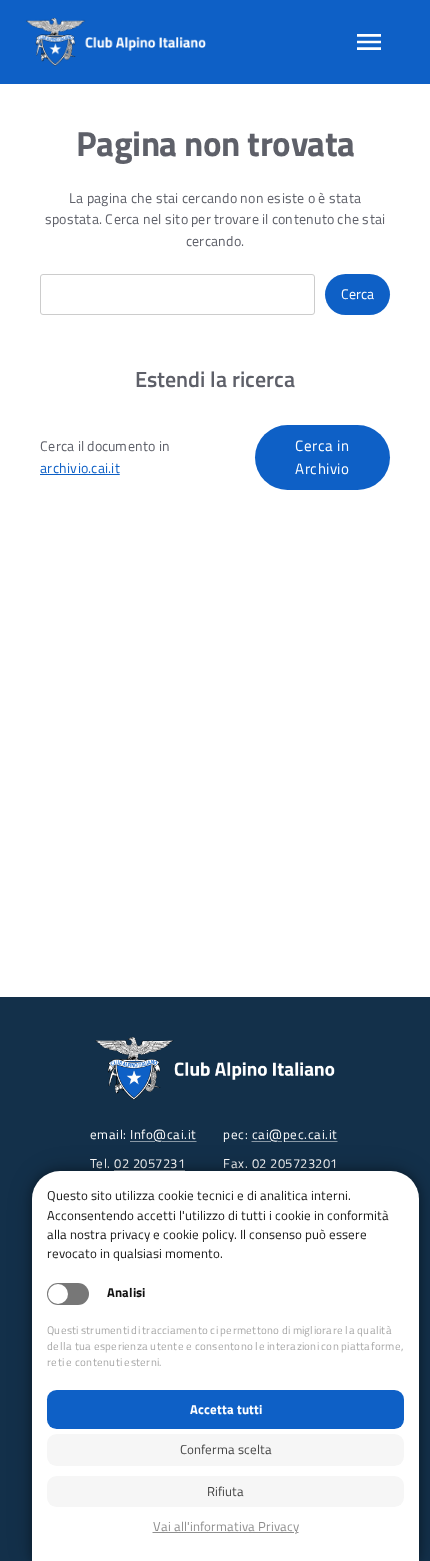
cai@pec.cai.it (295, 1134)
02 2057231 (149, 1163)
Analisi (126, 1292)
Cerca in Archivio (322, 457)
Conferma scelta (226, 1449)
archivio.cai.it (80, 468)
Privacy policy (225, 1526)
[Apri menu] (369, 42)
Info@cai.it (163, 1134)
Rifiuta (225, 1491)
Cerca (357, 294)
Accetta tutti (226, 1409)
